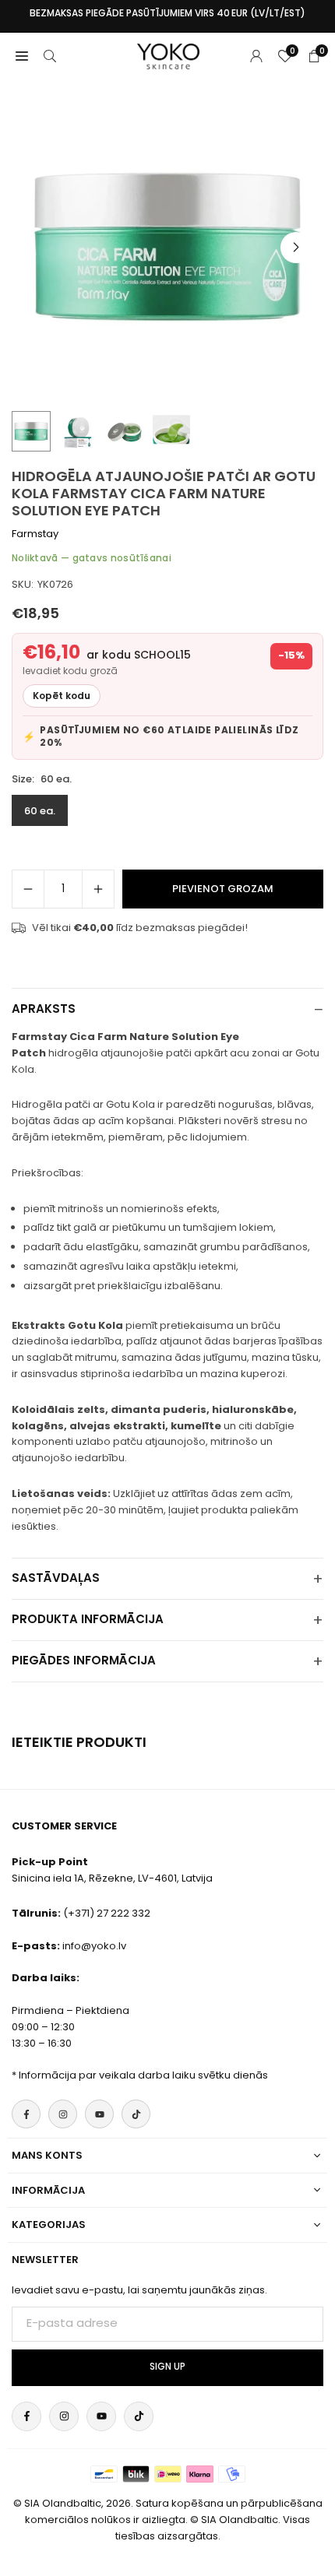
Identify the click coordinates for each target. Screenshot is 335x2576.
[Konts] (256, 56)
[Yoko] (168, 55)
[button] (296, 248)
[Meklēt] (50, 56)
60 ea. (40, 811)
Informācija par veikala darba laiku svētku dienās (143, 2075)
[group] (167, 247)
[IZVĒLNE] (22, 56)
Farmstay (35, 534)
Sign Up (167, 2367)
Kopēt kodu (62, 696)
